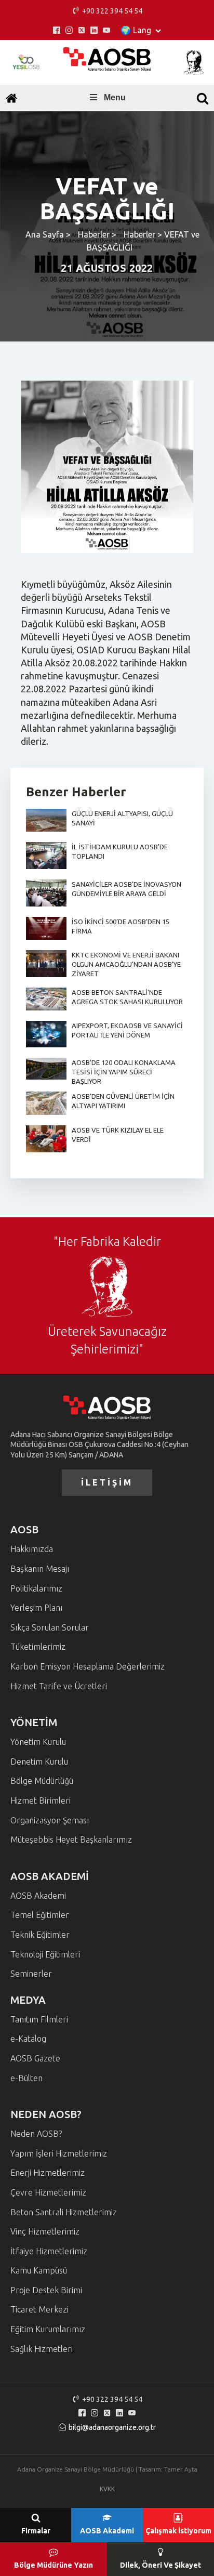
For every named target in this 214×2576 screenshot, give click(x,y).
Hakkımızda (32, 1549)
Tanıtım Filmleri (39, 2019)
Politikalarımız (36, 1588)
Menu (115, 97)
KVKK (107, 2489)
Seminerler (31, 1974)
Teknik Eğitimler (40, 1935)
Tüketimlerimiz (38, 1647)
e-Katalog (28, 2039)
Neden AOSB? (36, 2134)
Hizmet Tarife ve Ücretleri (59, 1686)
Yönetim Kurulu (38, 1742)
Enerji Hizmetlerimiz (48, 2173)
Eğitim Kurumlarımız (48, 2329)
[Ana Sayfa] (11, 98)
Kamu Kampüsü (39, 2270)
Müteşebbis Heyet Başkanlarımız (71, 1839)
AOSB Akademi (38, 1896)
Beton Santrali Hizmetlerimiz (64, 2212)
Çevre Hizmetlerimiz (48, 2192)
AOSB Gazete (35, 2058)
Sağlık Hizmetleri (42, 2349)
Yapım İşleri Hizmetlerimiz (59, 2153)
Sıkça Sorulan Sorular (50, 1627)
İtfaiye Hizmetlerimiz (49, 2251)
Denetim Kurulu (39, 1762)
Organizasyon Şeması (50, 1820)
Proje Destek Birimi (46, 2290)
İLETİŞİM (107, 1482)
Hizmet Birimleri (41, 1800)
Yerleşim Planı (36, 1608)
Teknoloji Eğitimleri (45, 1954)
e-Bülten (26, 2078)
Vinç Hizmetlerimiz (45, 2231)
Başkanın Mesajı (40, 1569)
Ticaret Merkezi (39, 2309)
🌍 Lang (136, 30)
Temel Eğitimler (40, 1915)
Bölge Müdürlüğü (42, 1781)
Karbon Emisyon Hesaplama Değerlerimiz (88, 1666)
